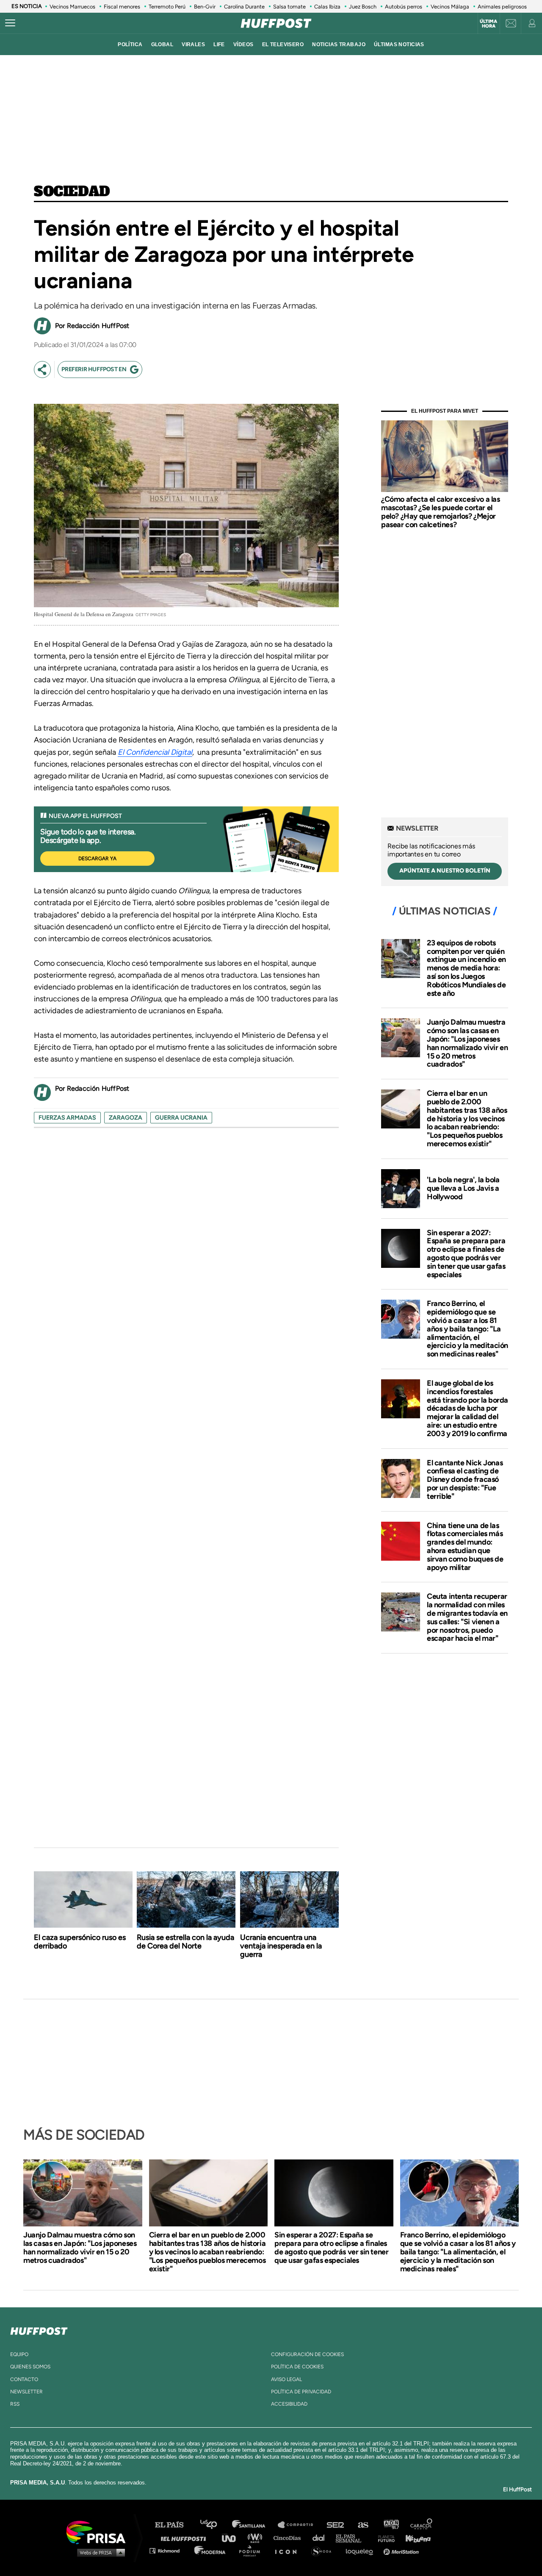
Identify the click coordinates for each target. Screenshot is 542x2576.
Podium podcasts (252, 2550)
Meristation (402, 2550)
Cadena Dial (321, 2538)
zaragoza (126, 1118)
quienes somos (30, 2367)
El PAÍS (174, 2525)
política (130, 44)
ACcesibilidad (289, 2404)
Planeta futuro (384, 2538)
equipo (19, 2354)
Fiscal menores (122, 7)
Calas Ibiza (327, 7)
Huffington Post (185, 2538)
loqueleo (362, 2550)
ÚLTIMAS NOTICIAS (399, 44)
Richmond (169, 2550)
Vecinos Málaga (450, 7)
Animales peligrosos (502, 7)
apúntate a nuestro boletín (445, 871)
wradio (257, 2538)
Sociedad (72, 192)
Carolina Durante (244, 7)
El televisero (283, 44)
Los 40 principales (215, 2525)
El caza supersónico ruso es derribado (80, 1942)
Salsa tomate (289, 7)
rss (15, 2404)
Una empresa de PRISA (99, 2532)
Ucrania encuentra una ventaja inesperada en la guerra (281, 1946)
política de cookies (297, 2367)
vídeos (243, 44)
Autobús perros (404, 7)
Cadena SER (336, 2525)
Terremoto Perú (167, 7)
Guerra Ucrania (181, 1118)
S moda (324, 2550)
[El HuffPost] (276, 23)
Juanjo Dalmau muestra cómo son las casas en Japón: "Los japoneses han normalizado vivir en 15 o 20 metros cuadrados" (467, 1043)
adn (391, 2525)
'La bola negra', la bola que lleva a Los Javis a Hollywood (463, 1188)
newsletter (26, 2392)
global (162, 44)
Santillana (254, 2525)
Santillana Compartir (299, 2525)
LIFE (219, 44)
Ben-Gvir (205, 7)
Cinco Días (289, 2538)
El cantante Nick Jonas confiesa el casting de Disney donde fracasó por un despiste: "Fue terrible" (465, 1480)
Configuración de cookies (307, 2354)
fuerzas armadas (67, 1118)
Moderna (211, 2550)
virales (193, 44)
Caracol (422, 2525)
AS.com (363, 2525)
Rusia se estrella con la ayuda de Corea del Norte (185, 1942)
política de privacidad (301, 2392)
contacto (24, 2379)
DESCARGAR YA (97, 859)
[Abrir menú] (10, 23)
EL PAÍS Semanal (353, 2538)
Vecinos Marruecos (72, 7)
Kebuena (414, 2538)
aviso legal (286, 2379)
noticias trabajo (339, 44)
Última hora (488, 24)
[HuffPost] (39, 2329)
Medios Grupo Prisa (99, 2552)
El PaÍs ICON (289, 2550)
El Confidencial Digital (155, 752)
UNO (232, 2538)
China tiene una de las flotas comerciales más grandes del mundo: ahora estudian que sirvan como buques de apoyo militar (465, 1546)
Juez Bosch (363, 7)
